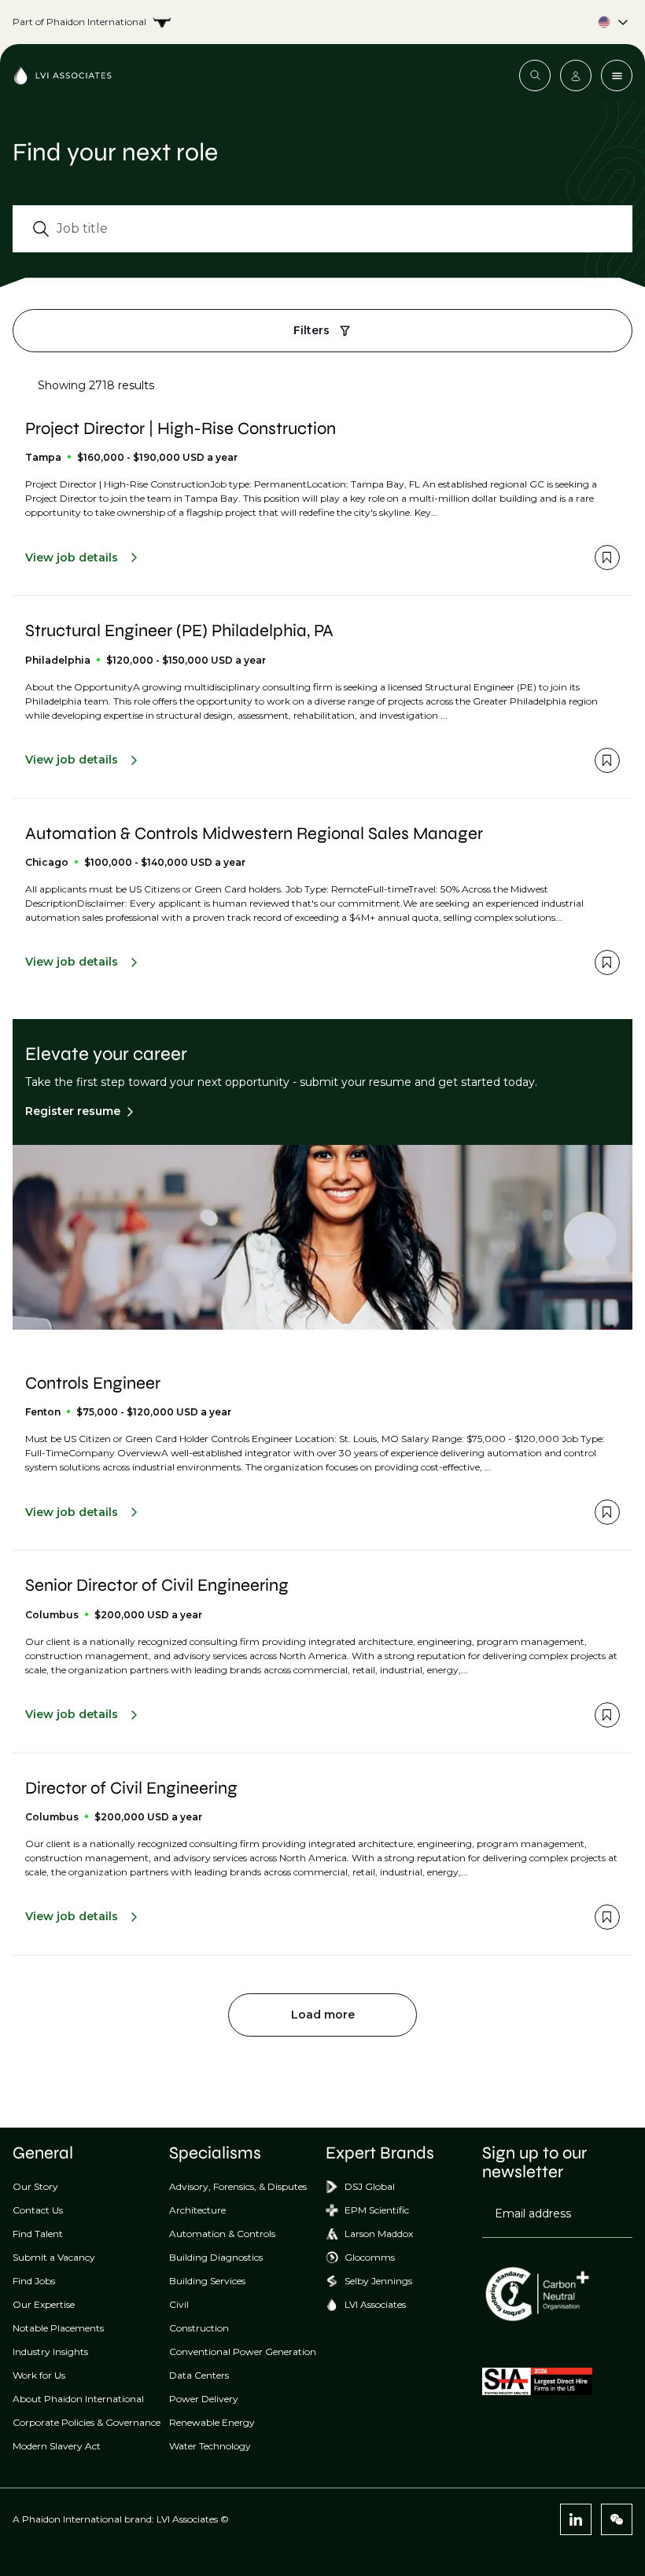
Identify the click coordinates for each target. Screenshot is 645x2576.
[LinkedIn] (576, 2519)
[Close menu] (617, 75)
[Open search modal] (535, 75)
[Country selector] (322, 22)
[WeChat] (617, 2519)
